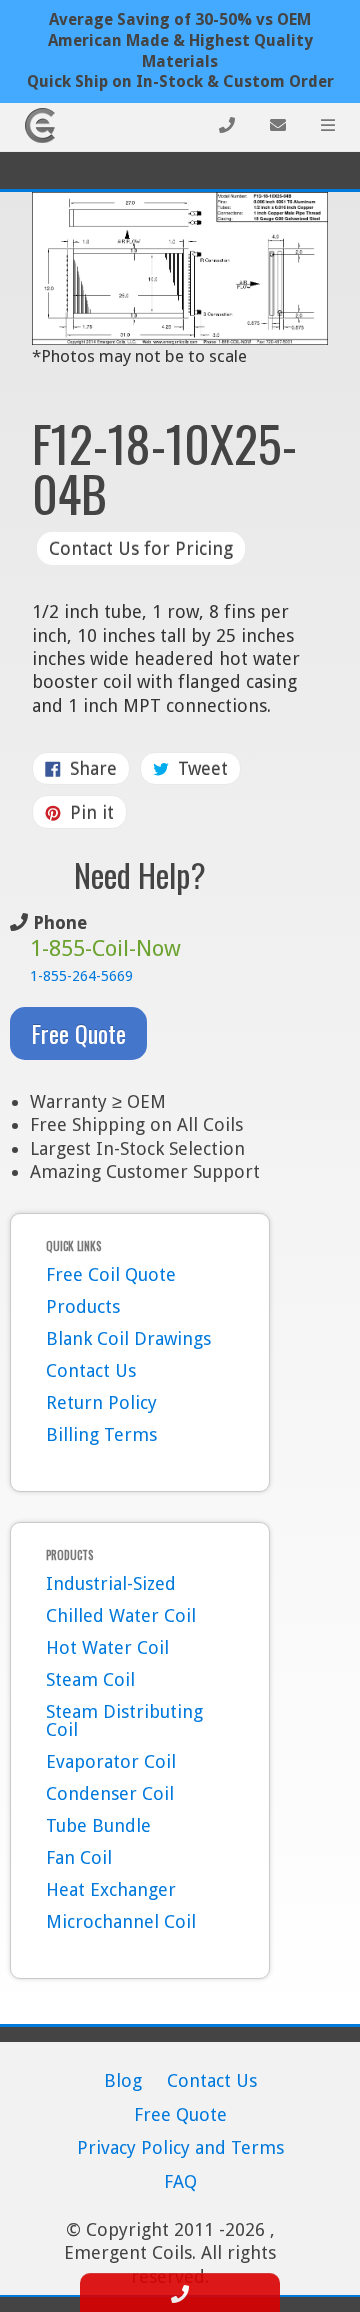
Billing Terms (101, 1434)
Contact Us (91, 1370)
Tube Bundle (98, 1825)
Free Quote (78, 1033)
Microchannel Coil (121, 1921)
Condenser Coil (110, 1793)
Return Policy (101, 1402)
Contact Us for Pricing (141, 548)
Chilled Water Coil (121, 1615)
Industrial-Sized (111, 1583)
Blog (123, 2080)
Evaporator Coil (111, 1761)
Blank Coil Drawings (128, 1338)
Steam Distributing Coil (124, 1720)
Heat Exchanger (111, 1889)
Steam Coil (90, 1679)
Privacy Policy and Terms (180, 2147)
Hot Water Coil (107, 1647)
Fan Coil (79, 1857)
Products (83, 1306)
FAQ (180, 2181)
